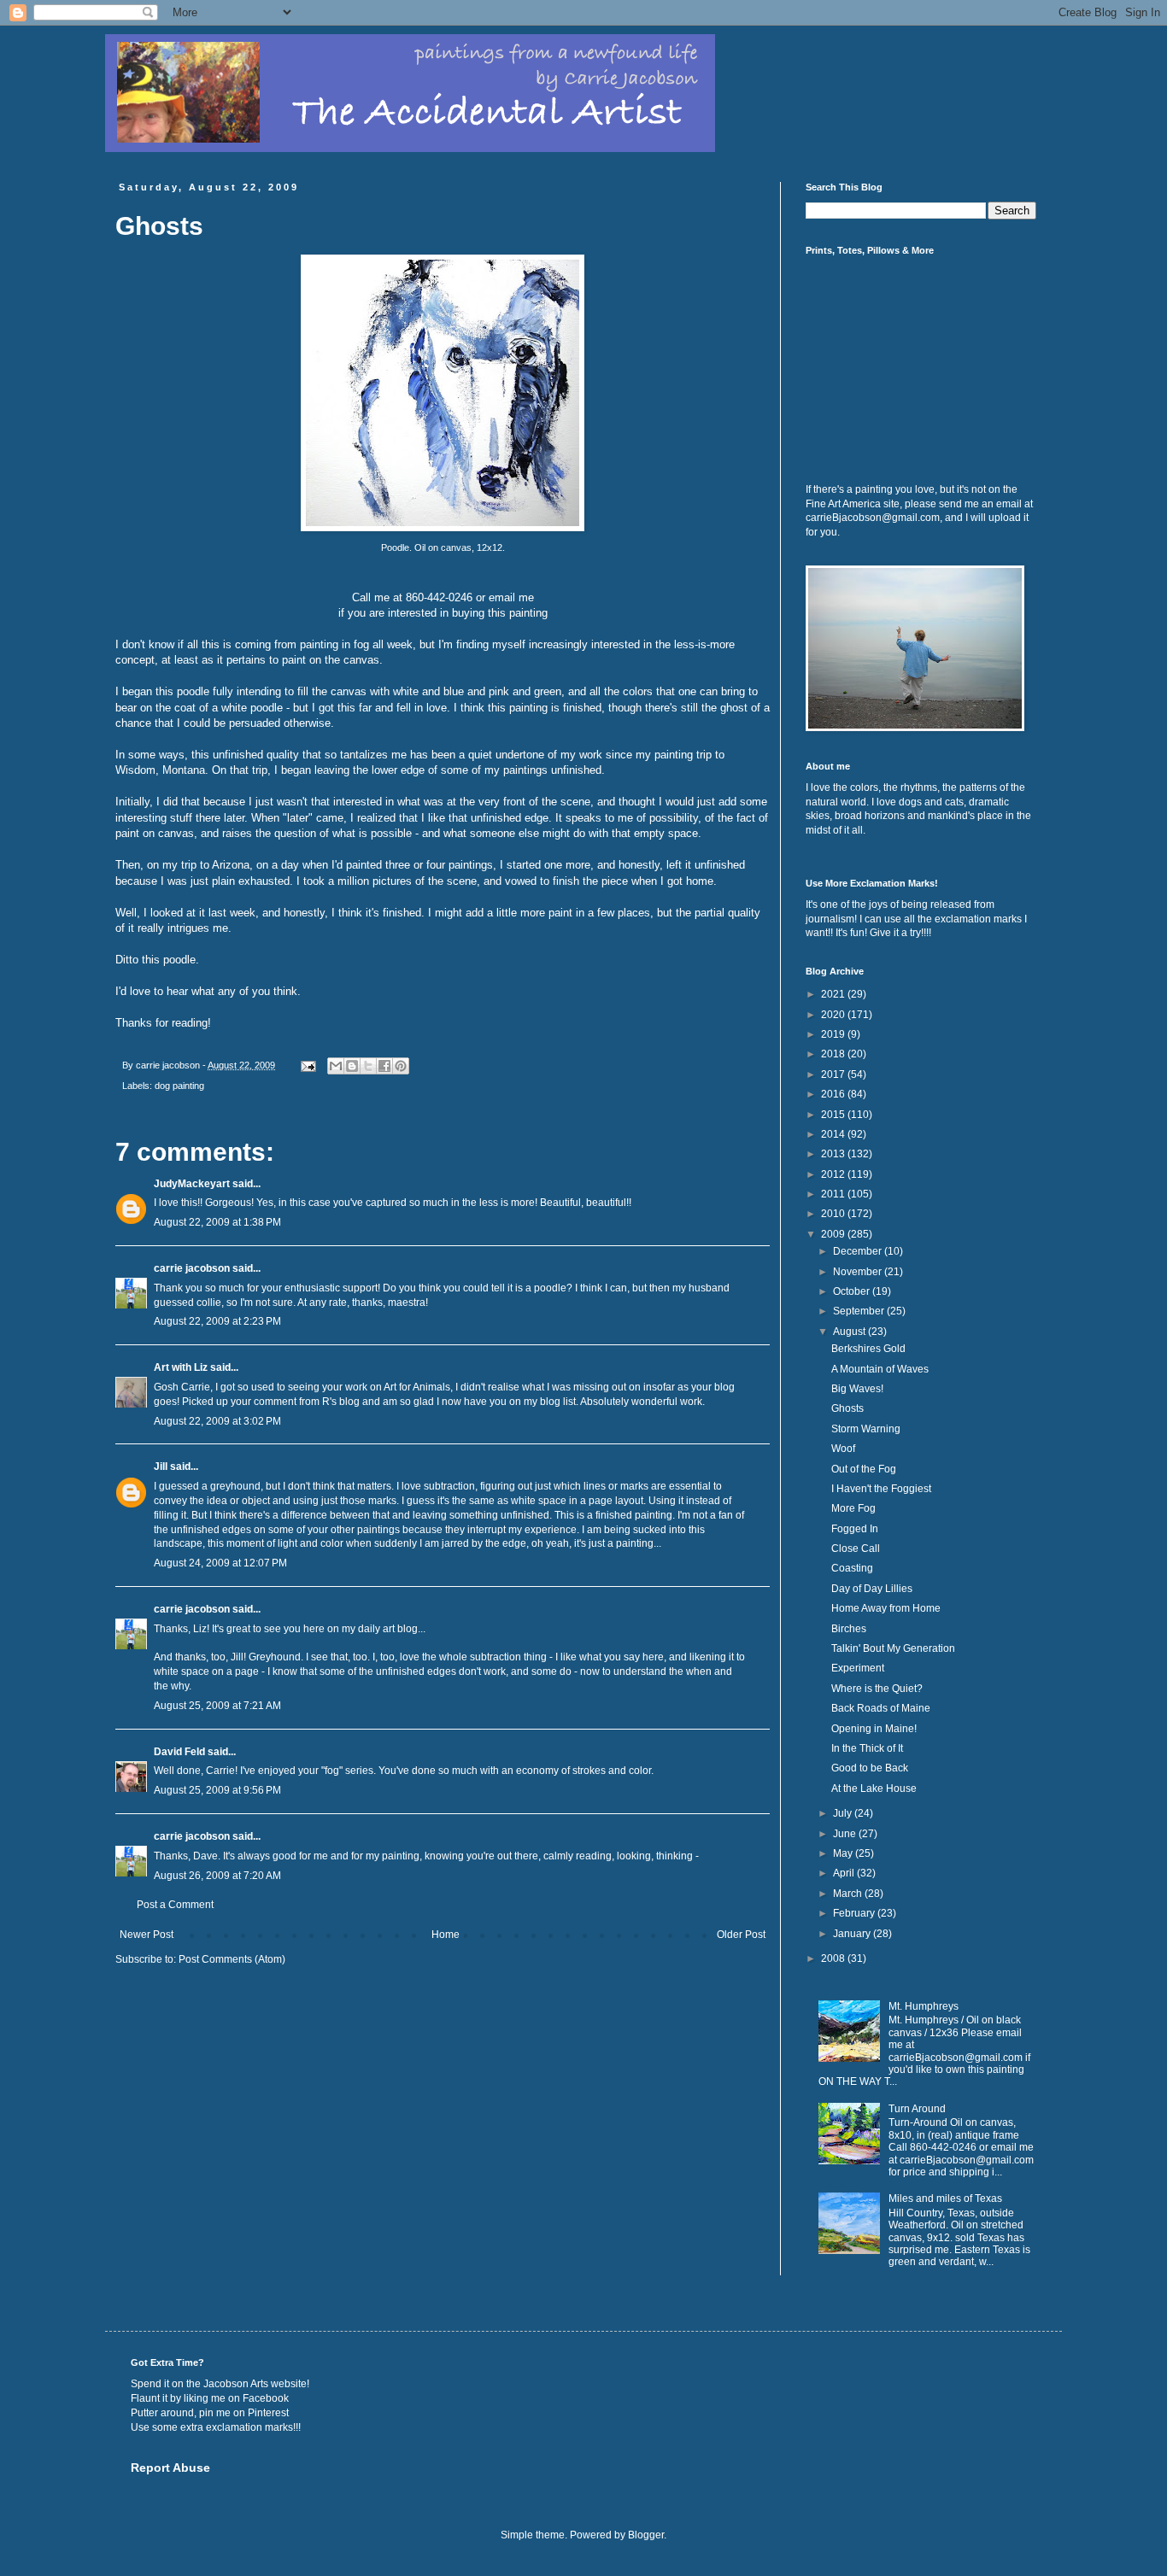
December (859, 1251)
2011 (834, 1194)
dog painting (179, 1086)
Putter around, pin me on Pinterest (210, 2413)
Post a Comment (175, 1905)
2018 (834, 1054)
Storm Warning (866, 1429)
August (850, 1332)
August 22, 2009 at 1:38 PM (217, 1222)
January (853, 1934)
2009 (834, 1234)
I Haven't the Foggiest (881, 1489)
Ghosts (847, 1408)
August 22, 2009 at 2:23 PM (217, 1321)
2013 (834, 1154)
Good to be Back (870, 1768)
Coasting (852, 1568)
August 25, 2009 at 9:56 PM (217, 1790)
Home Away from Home (886, 1608)
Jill (161, 1467)
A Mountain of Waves (880, 1369)
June (846, 1834)
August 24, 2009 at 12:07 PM (220, 1563)
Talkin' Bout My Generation (893, 1648)
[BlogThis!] (352, 1066)
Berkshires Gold (868, 1349)
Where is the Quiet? (877, 1689)
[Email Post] (308, 1065)
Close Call (856, 1549)
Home (446, 1935)
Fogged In (855, 1529)
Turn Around (917, 2109)
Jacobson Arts (236, 2384)
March (849, 1894)
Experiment (858, 1668)
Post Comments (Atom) (232, 1959)
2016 (834, 1094)
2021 (834, 994)
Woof (843, 1449)
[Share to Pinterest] (401, 1066)
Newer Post (147, 1935)
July (844, 1813)
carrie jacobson (192, 1268)
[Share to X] (368, 1066)
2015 (834, 1115)
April (845, 1873)
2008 (834, 1958)
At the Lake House (874, 1789)
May (844, 1853)
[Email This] (336, 1066)
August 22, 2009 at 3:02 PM (217, 1421)
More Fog (853, 1508)
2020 (834, 1015)
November (859, 1272)
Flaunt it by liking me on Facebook (210, 2398)
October (853, 1291)
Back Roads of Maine (881, 1708)
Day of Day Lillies (872, 1589)
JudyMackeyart (192, 1184)
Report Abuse (170, 2468)
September (860, 1311)
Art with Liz (181, 1367)
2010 (834, 1214)
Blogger (646, 2535)
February (855, 1913)
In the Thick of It (867, 1748)
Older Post (741, 1935)
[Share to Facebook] (384, 1066)
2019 (834, 1034)
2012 (834, 1174)
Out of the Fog (864, 1469)
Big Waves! (857, 1389)
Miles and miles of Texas (945, 2198)
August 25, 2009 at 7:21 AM (217, 1706)
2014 (834, 1134)
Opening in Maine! (874, 1729)
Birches (849, 1629)
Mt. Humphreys (924, 2006)
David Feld (179, 1752)
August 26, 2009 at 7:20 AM (217, 1876)
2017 (834, 1074)
